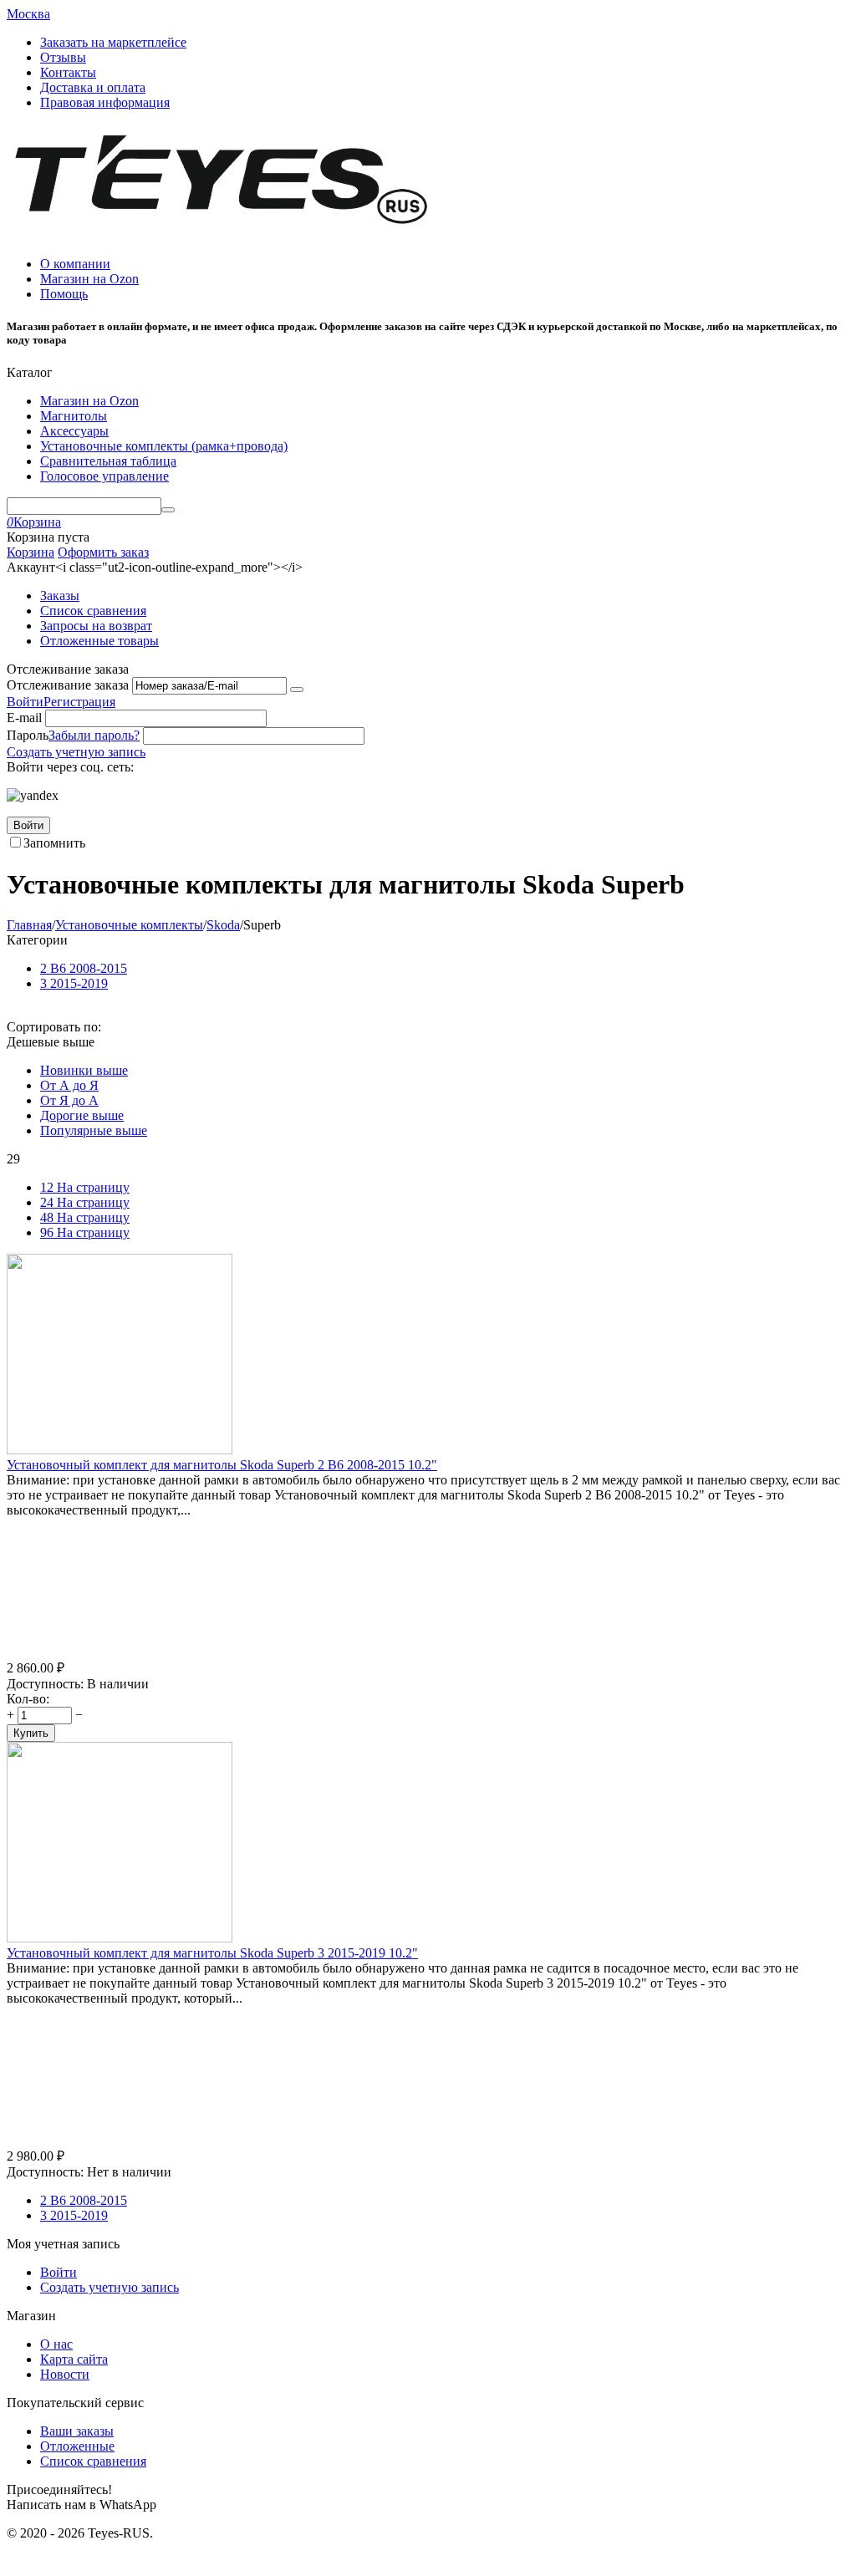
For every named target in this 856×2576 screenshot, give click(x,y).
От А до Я (69, 1085)
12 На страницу (85, 1187)
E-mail (24, 718)
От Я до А (69, 1100)
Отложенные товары (99, 641)
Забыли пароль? (94, 735)
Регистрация (79, 702)
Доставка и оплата (93, 87)
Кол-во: (28, 1699)
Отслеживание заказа (68, 685)
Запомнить (54, 843)
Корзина (31, 552)
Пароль (28, 735)
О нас (56, 2344)
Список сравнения (93, 611)
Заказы (60, 596)
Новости (65, 2374)
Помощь (64, 294)
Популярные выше (94, 1130)
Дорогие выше (82, 1115)
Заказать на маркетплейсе (113, 42)
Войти (25, 702)
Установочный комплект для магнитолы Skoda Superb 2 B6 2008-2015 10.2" (222, 1465)
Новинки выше (84, 1070)
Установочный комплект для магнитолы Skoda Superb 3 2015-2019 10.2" (212, 1953)
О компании (75, 264)
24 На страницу (85, 1202)
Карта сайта (74, 2359)
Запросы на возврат (96, 626)
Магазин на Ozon (89, 279)
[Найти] (168, 510)
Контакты (68, 72)
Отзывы (63, 57)
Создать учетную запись (76, 752)
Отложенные (77, 2446)
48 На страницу (85, 1217)
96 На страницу (85, 1232)
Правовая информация (105, 102)
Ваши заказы (77, 2431)
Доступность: (45, 1684)
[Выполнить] (297, 690)
